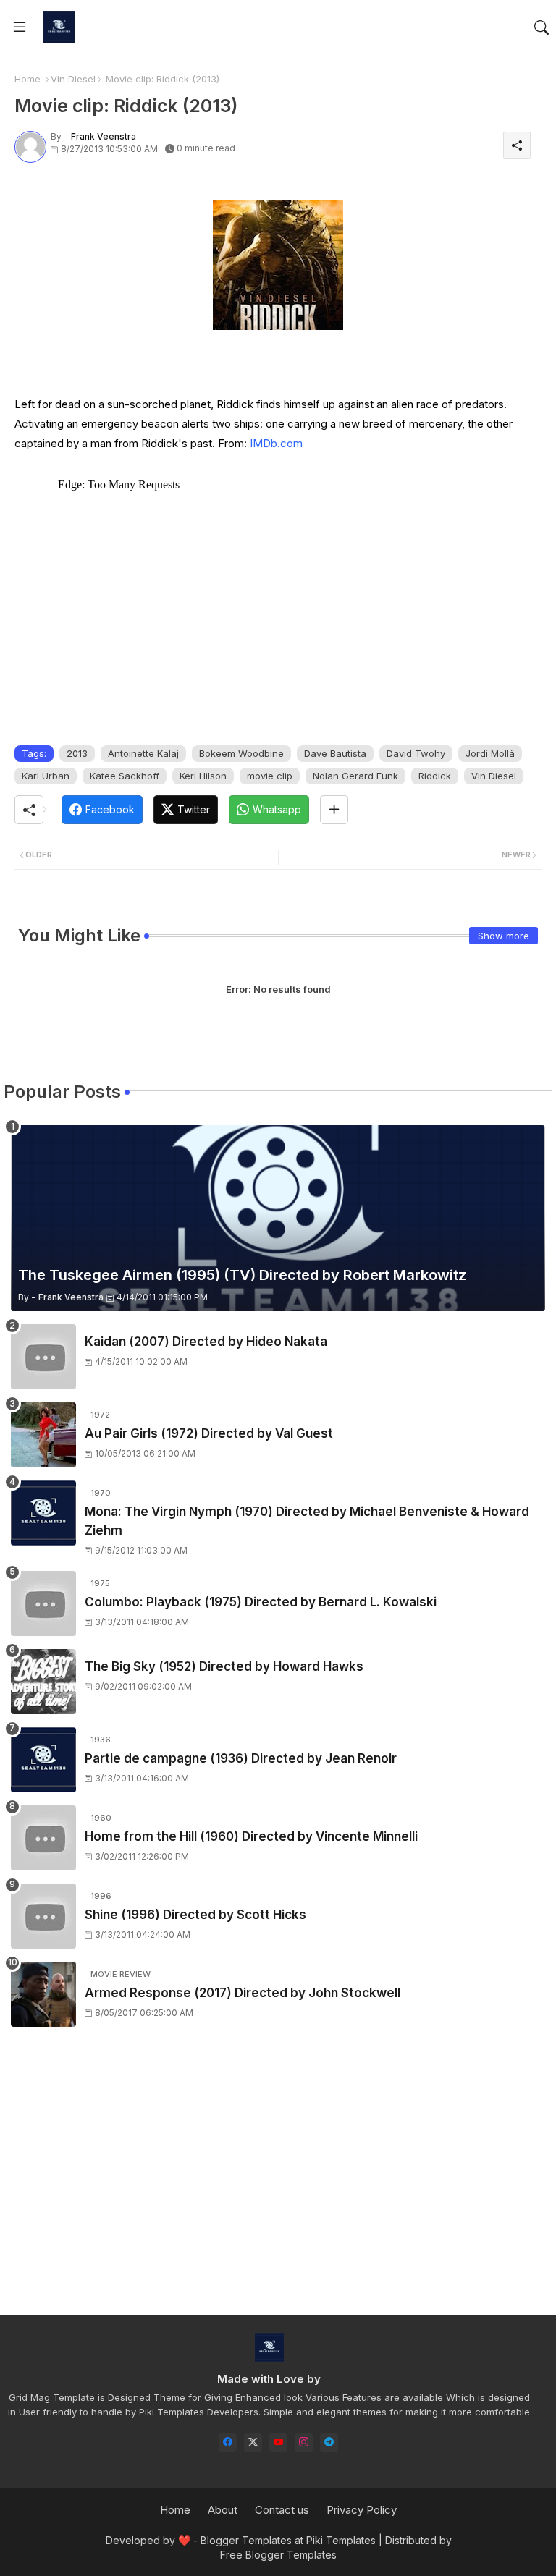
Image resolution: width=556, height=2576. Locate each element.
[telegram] (329, 2442)
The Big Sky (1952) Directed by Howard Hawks (224, 1666)
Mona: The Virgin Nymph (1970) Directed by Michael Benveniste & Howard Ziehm (307, 1521)
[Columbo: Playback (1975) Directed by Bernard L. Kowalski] (43, 1603)
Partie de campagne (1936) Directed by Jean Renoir (241, 1758)
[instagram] (304, 2442)
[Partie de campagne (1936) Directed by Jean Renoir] (43, 1760)
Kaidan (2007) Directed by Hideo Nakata (206, 1342)
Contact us (282, 2510)
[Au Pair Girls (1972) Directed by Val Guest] (43, 1435)
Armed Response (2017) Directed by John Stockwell (243, 1993)
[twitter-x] (253, 2442)
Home (28, 79)
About (223, 2510)
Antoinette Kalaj (143, 753)
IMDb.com (276, 443)
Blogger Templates (246, 2540)
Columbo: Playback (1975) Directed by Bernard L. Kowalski (261, 1602)
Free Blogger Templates (278, 2555)
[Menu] (20, 27)
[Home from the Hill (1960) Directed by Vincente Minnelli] (43, 1838)
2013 (77, 753)
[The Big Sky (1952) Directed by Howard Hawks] (43, 1682)
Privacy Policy (362, 2510)
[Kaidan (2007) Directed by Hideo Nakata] (43, 1357)
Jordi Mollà (490, 753)
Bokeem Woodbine (241, 753)
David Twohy (416, 753)
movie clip (270, 776)
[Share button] (334, 810)
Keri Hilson (203, 776)
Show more (504, 936)
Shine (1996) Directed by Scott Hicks (195, 1915)
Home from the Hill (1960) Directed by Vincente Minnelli (251, 1836)
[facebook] (228, 2442)
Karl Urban (46, 776)
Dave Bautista (335, 753)
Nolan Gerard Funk (355, 776)
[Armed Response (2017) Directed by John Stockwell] (43, 1994)
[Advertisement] (278, 2184)
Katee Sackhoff (125, 776)
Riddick (435, 776)
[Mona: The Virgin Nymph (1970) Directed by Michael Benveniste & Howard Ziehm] (43, 1513)
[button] (542, 27)
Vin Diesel (73, 79)
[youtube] (278, 2442)
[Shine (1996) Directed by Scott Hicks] (43, 1916)
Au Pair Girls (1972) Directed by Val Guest (209, 1433)
